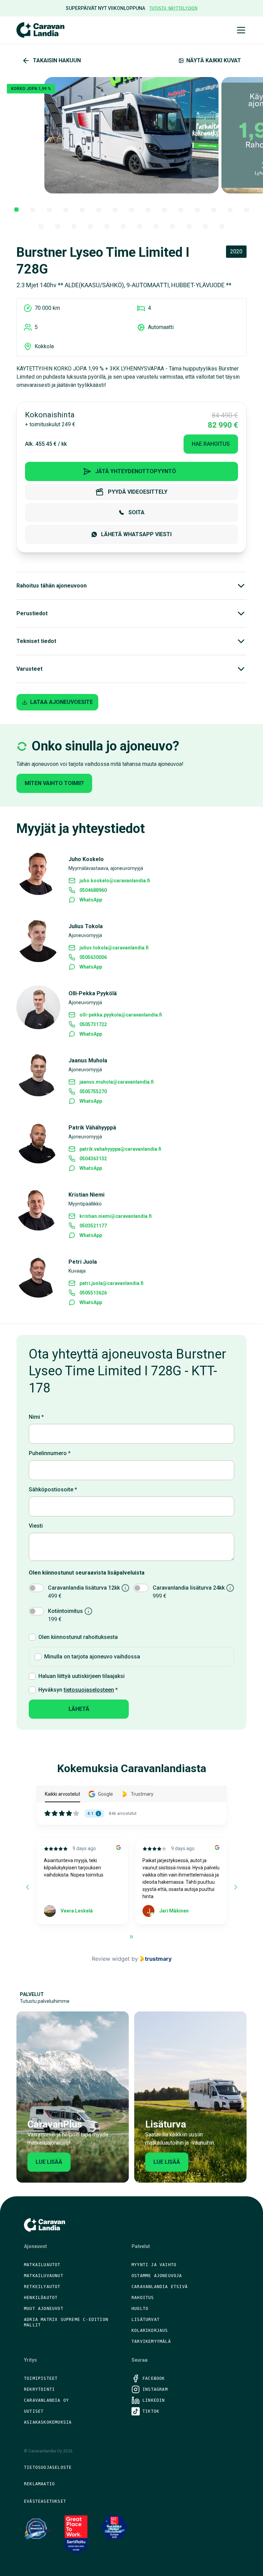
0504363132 (93, 1159)
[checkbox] (32, 1637)
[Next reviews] (235, 1887)
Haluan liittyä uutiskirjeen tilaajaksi (82, 1676)
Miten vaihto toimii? (54, 783)
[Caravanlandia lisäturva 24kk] (230, 1588)
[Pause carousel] (131, 1937)
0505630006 (93, 957)
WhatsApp (91, 900)
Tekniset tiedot (36, 641)
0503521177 (93, 1226)
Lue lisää (49, 2162)
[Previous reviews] (27, 1887)
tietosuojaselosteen (89, 1690)
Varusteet (29, 669)
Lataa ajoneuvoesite (61, 702)
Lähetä (79, 1709)
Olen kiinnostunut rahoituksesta (78, 1637)
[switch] (36, 1588)
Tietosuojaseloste (48, 2467)
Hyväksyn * (78, 1690)
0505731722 (93, 1024)
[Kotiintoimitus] (88, 1611)
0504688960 (93, 890)
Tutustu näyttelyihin (173, 8)
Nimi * (36, 1417)
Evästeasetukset (45, 2501)
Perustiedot (32, 613)
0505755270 (93, 1091)
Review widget (111, 1959)
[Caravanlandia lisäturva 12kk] (125, 1588)
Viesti (36, 1526)
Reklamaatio (39, 2484)
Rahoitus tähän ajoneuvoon (52, 586)
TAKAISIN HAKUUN (57, 60)
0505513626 (93, 1293)
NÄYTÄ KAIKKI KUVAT (214, 60)
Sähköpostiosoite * (53, 1489)
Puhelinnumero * (50, 1453)
